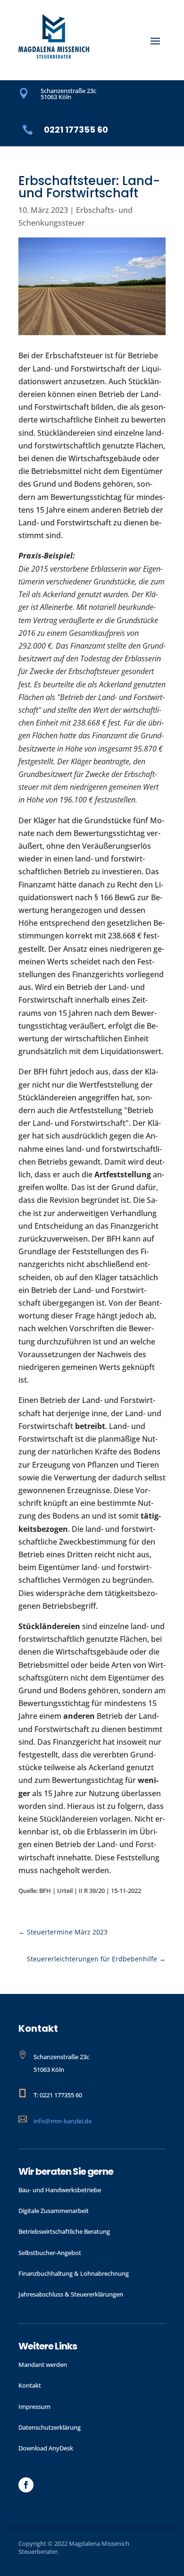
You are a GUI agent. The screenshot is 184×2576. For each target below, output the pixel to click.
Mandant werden (43, 2365)
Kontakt (30, 2385)
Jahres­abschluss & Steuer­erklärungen (71, 2294)
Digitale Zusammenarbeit (54, 2211)
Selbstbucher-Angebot (50, 2253)
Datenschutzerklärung (50, 2427)
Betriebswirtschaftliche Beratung (64, 2231)
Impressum (34, 2407)
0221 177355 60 (76, 130)
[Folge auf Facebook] (26, 2485)
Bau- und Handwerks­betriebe (60, 2190)
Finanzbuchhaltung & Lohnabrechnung (74, 2273)
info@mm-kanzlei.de (63, 2121)
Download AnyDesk (46, 2448)
